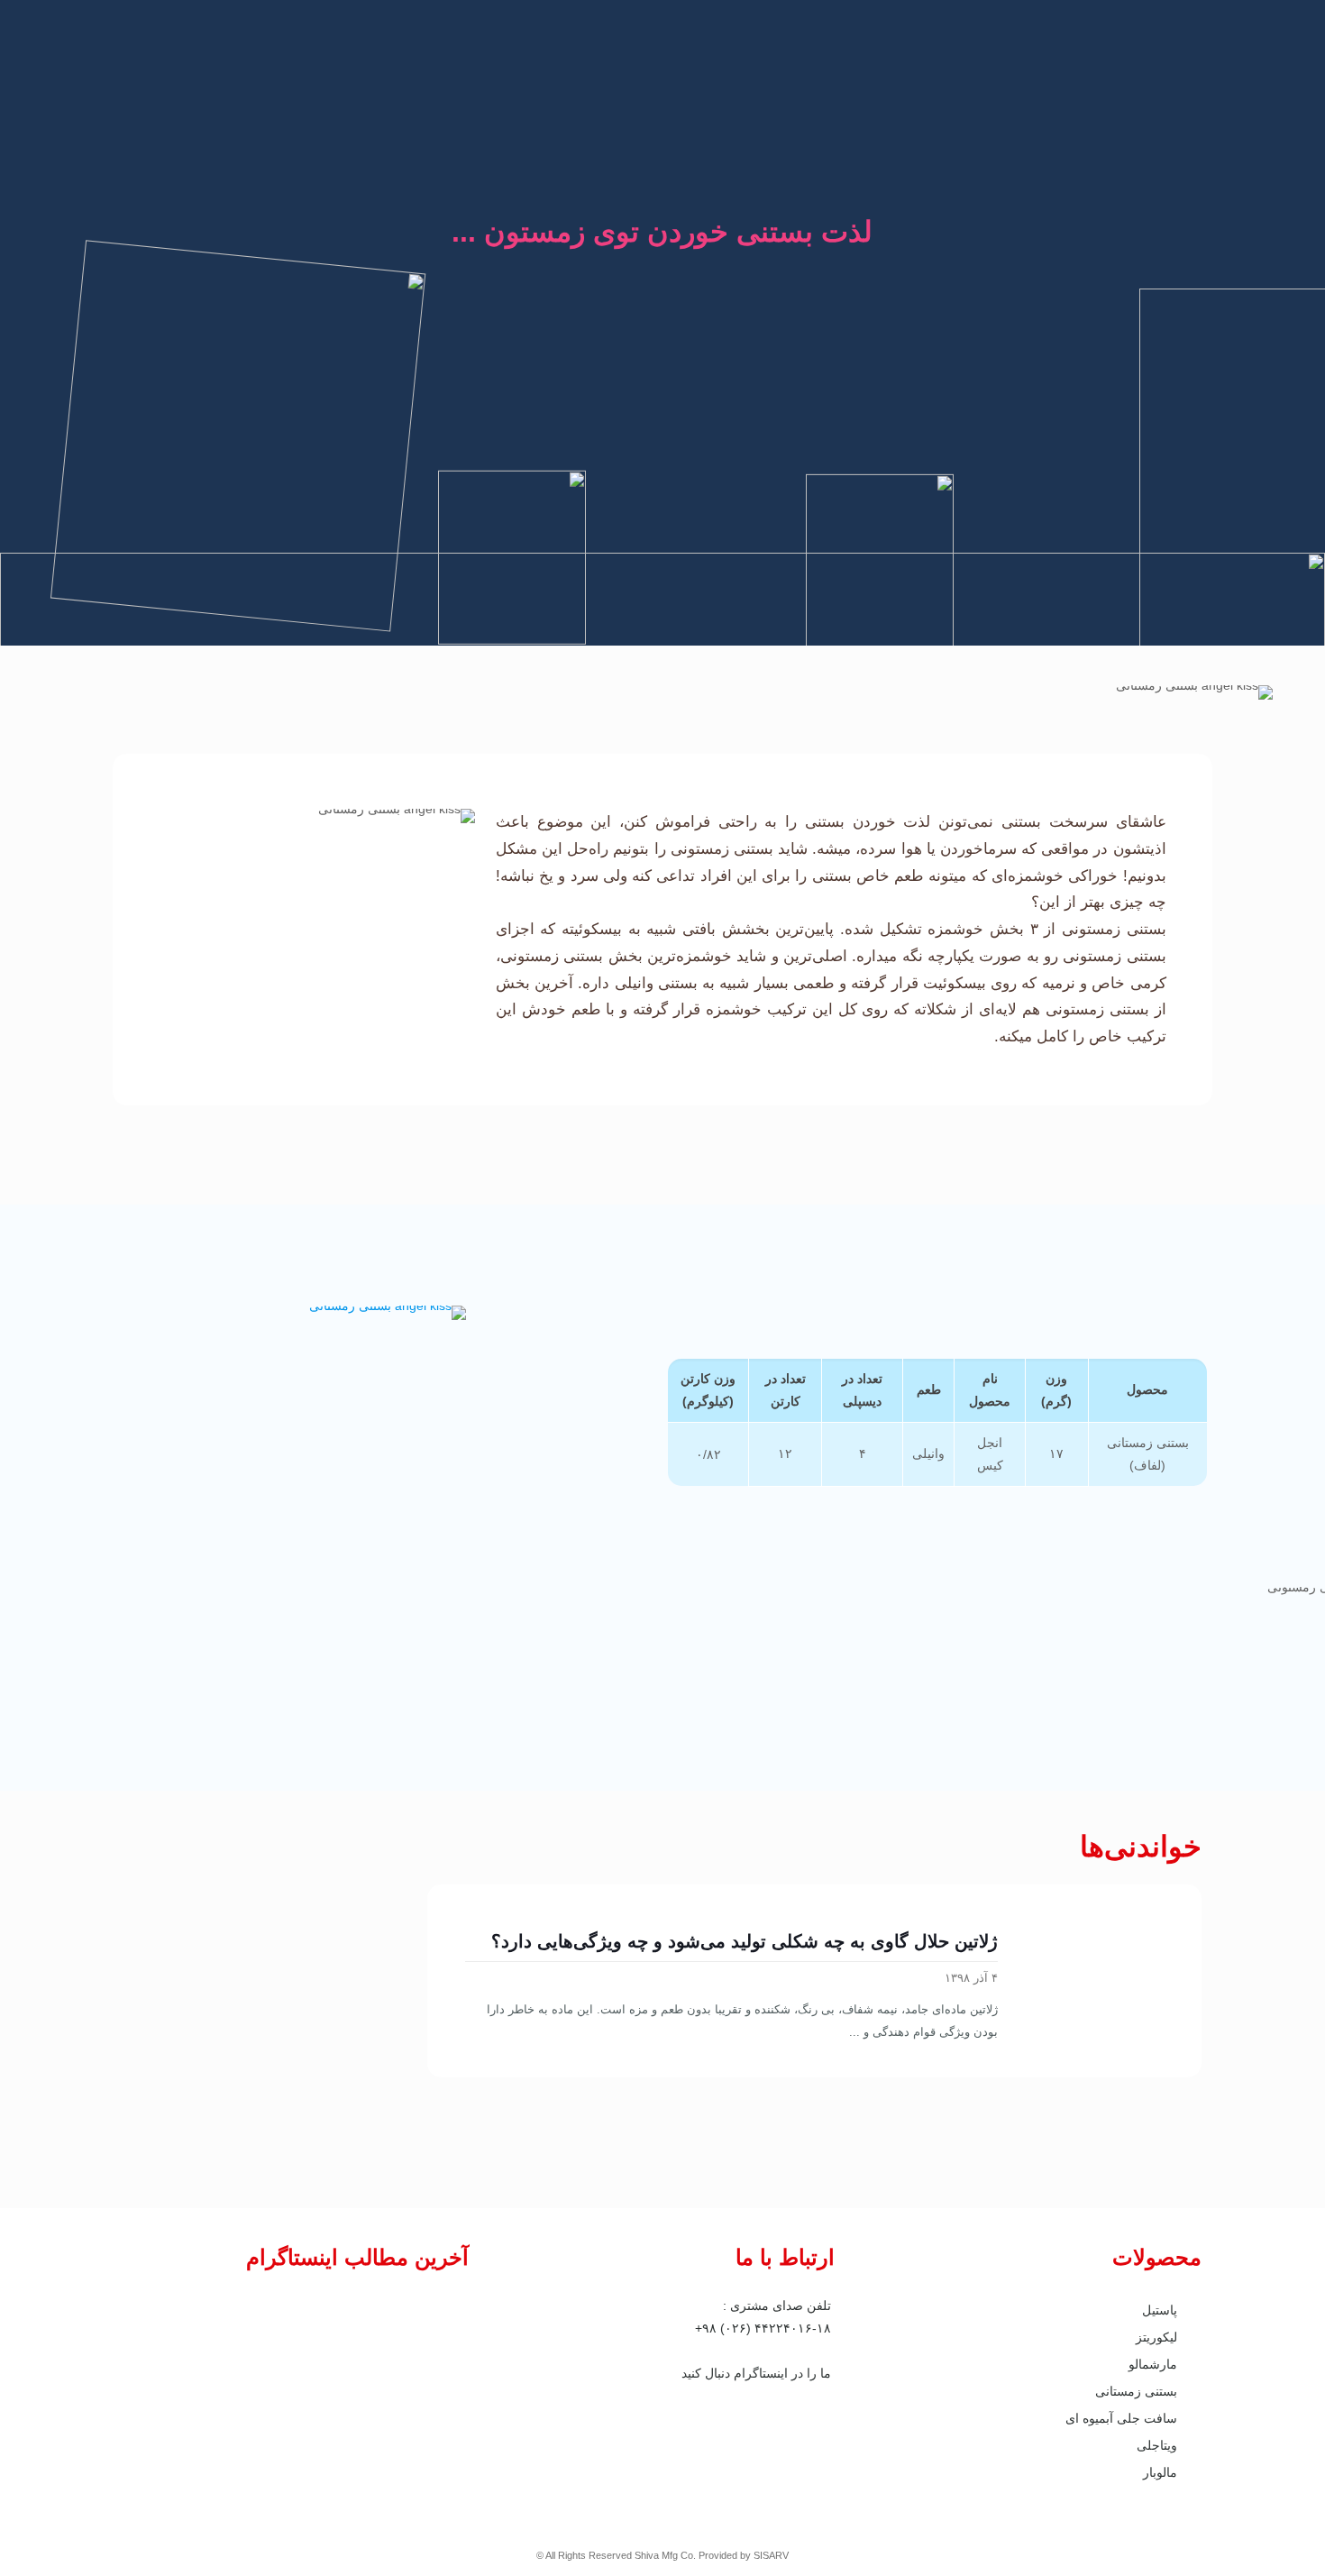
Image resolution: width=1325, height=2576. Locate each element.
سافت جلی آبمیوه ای (1121, 2418)
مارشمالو (1153, 2364)
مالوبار (1160, 2472)
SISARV (771, 2555)
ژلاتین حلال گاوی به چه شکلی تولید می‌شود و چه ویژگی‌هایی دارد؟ (745, 1941)
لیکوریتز (1156, 2337)
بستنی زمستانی (1136, 2391)
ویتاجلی (1157, 2445)
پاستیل (1160, 2310)
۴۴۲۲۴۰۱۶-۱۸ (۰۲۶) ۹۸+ (763, 2328)
